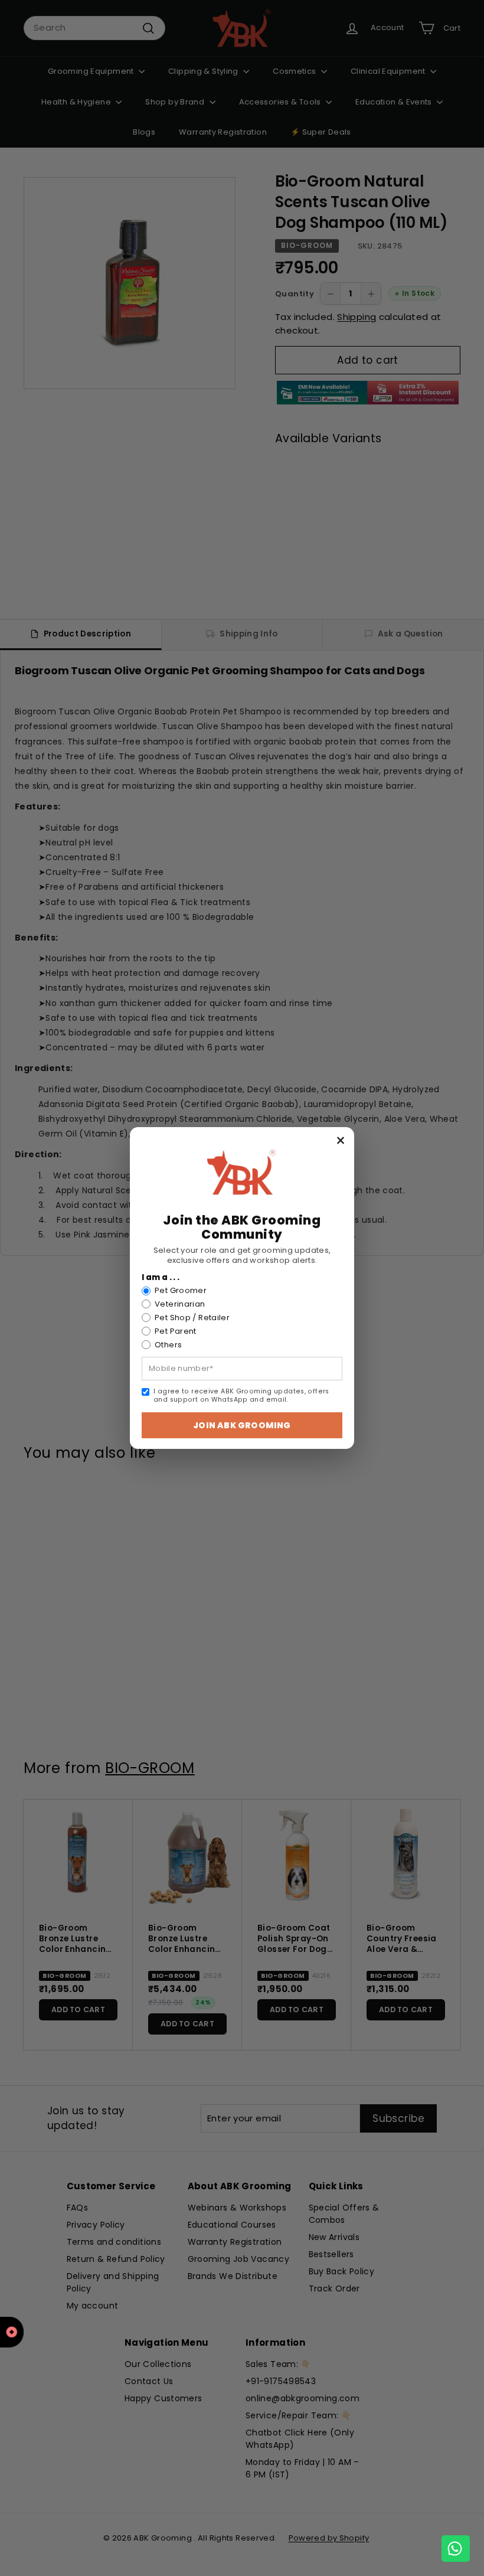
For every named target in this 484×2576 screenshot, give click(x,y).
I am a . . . (161, 1278)
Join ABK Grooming (242, 1425)
